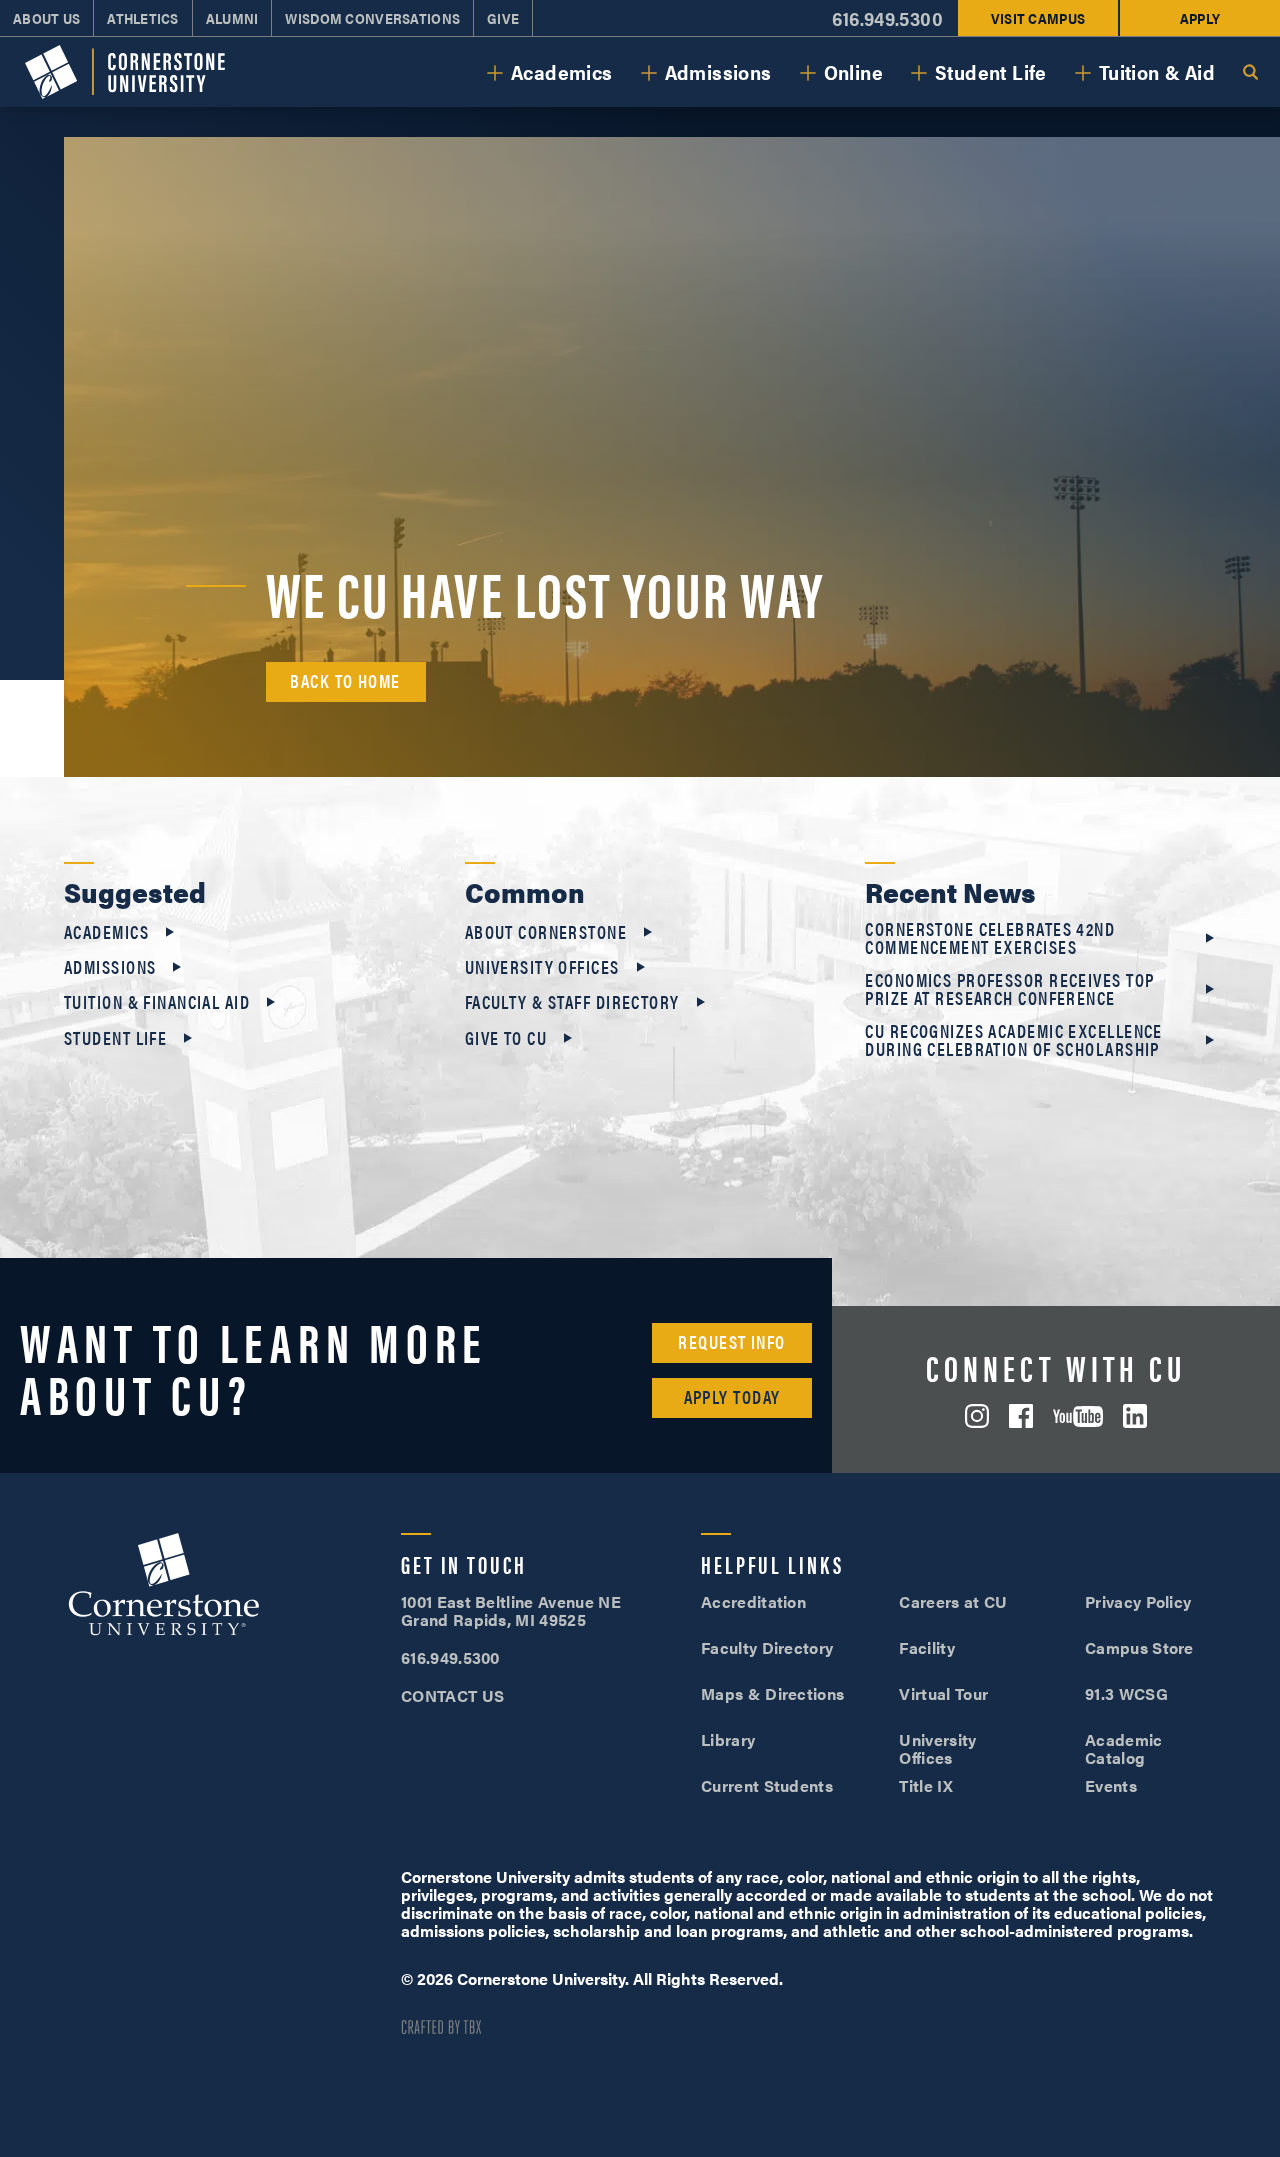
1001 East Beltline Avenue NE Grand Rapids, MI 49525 (511, 1610)
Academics (562, 71)
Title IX (926, 1785)
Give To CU (506, 1038)
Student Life (991, 71)
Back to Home (345, 680)
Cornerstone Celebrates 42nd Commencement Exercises (990, 938)
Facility (927, 1647)
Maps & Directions (772, 1693)
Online (853, 71)
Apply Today (732, 1396)
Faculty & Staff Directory (572, 1002)
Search (1250, 72)
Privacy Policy (1138, 1601)
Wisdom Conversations (372, 18)
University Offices (542, 967)
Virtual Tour (943, 1693)
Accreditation (753, 1601)
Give (503, 18)
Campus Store (1139, 1647)
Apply (1200, 18)
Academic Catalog (1124, 1748)
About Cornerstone (546, 932)
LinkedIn (1135, 1416)
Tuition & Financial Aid (157, 1002)
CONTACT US (452, 1695)
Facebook (1021, 1416)
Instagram (977, 1416)
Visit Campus (1038, 18)
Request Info (731, 1341)
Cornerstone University (164, 1587)
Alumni (232, 18)
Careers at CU (953, 1601)
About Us (46, 18)
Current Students (767, 1785)
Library (728, 1739)
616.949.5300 (887, 18)
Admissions (718, 71)
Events (1111, 1785)
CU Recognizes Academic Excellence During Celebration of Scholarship (1014, 1040)
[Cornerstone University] (125, 72)
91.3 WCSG (1126, 1693)
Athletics (143, 18)
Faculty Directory (767, 1647)
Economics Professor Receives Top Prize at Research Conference (1009, 989)
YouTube (1078, 1416)
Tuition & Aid (1157, 71)
